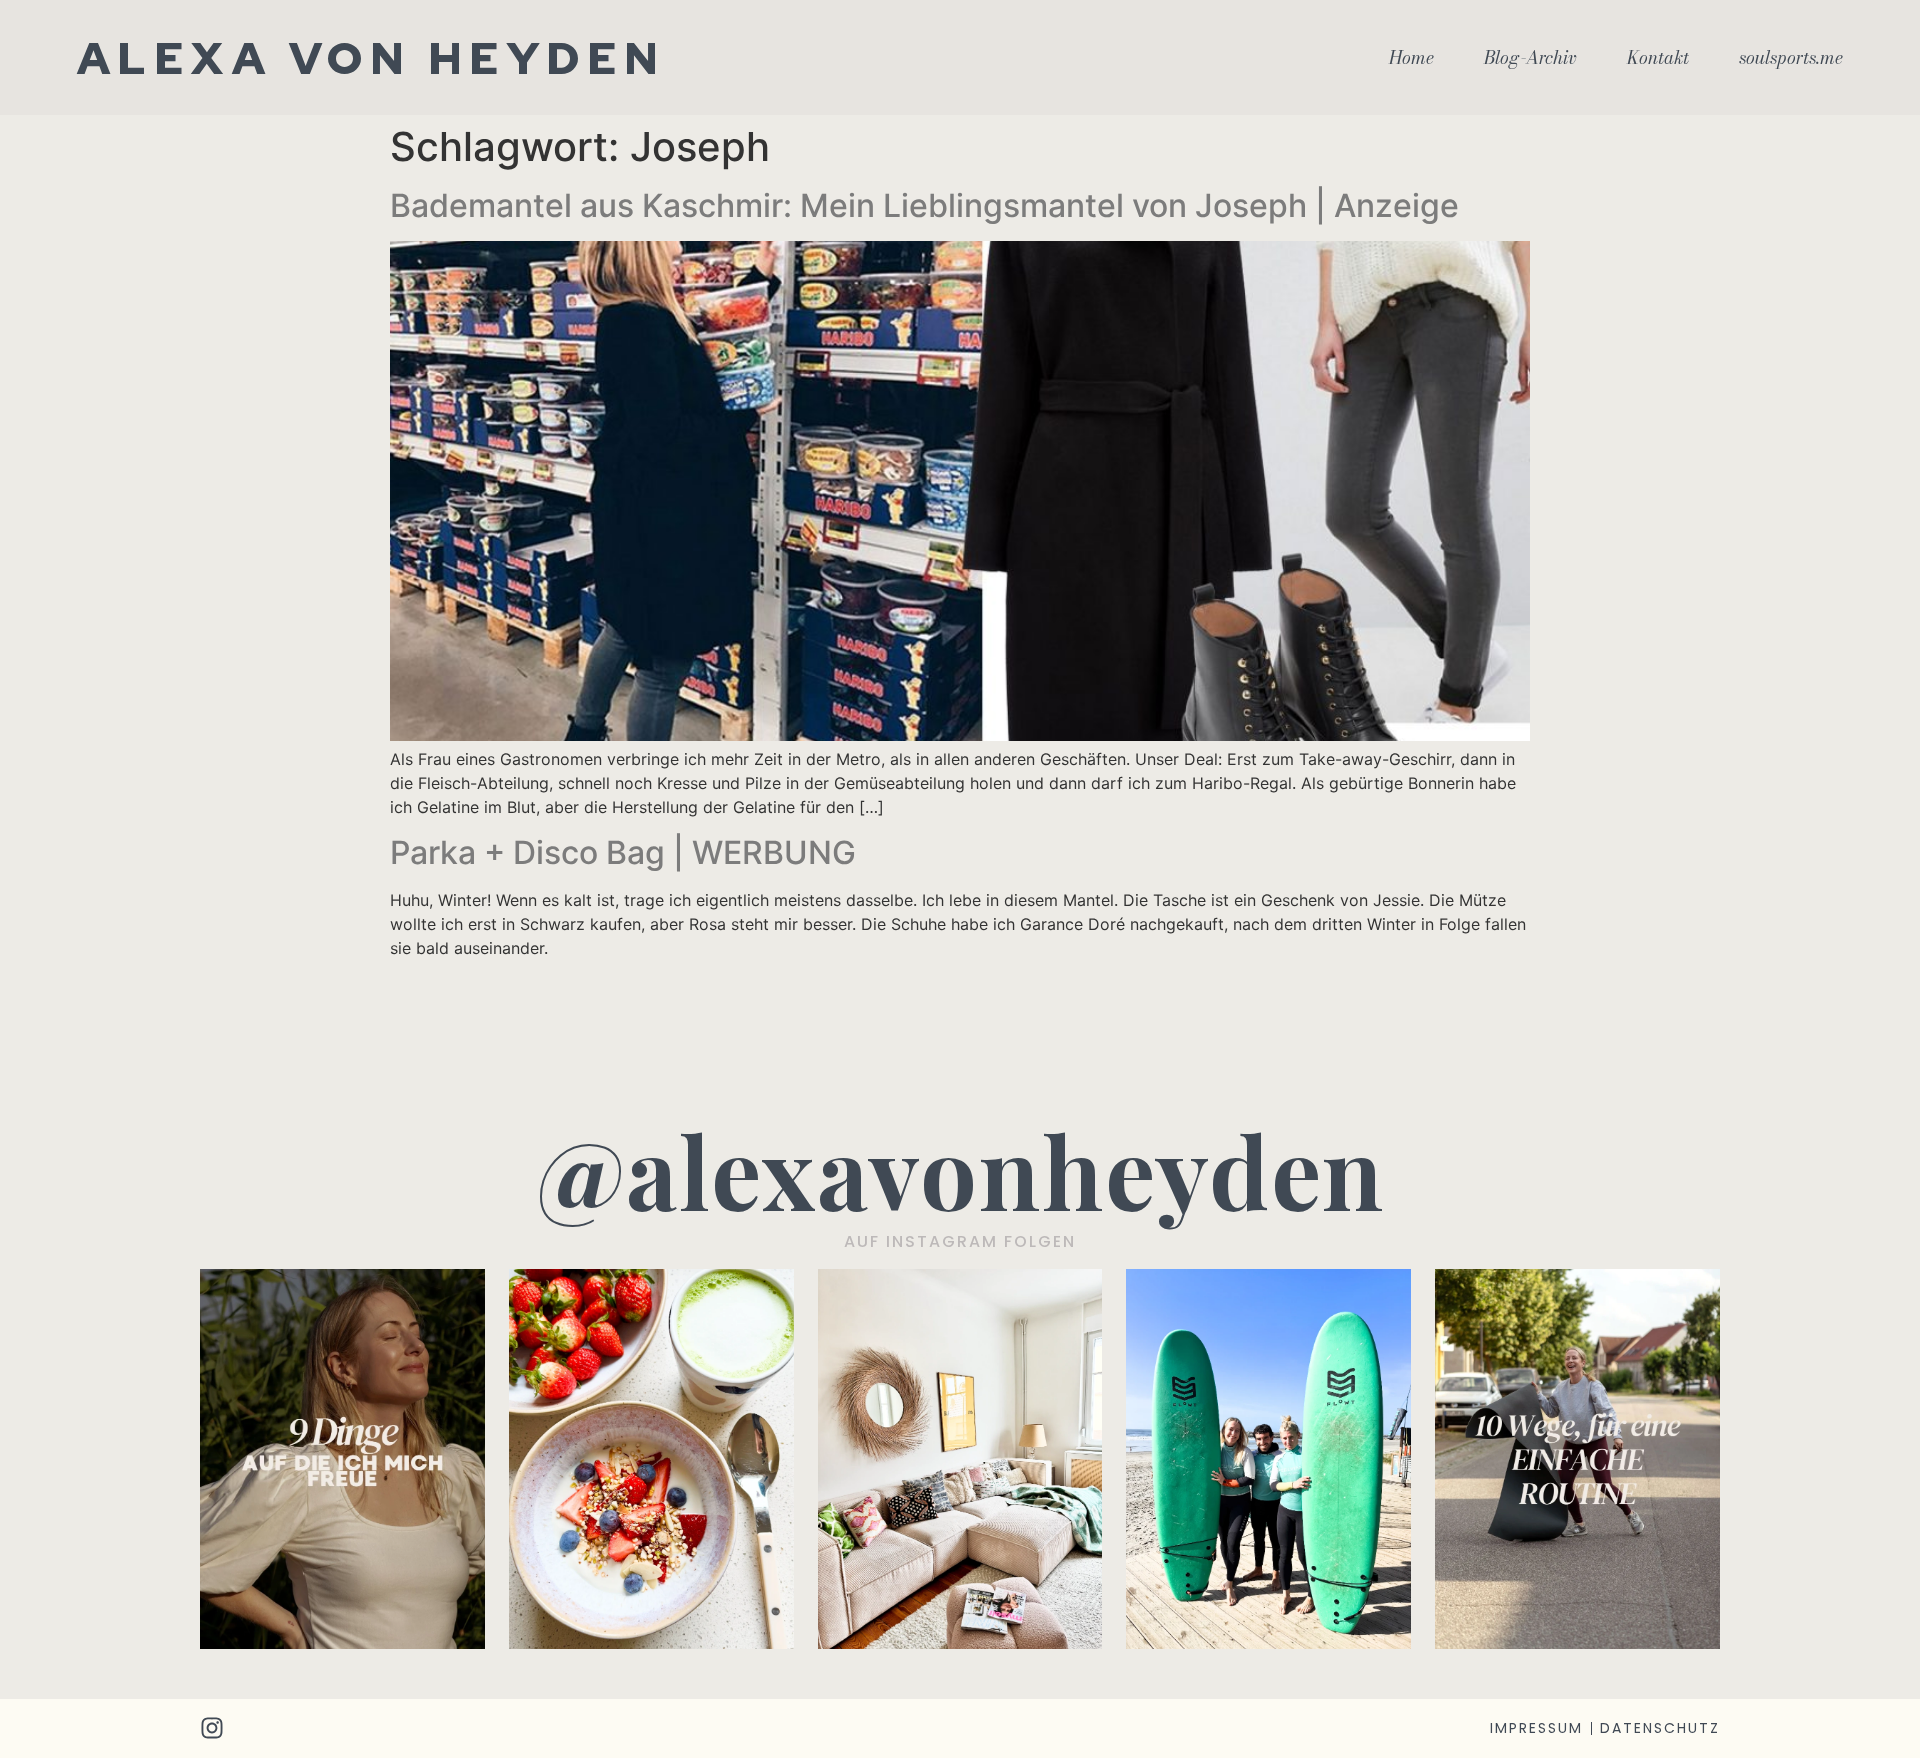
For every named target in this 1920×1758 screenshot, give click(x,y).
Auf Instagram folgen (960, 1241)
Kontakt (1658, 58)
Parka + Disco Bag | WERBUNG (623, 852)
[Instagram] (212, 1728)
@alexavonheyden (960, 1169)
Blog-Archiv (1530, 58)
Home (1411, 58)
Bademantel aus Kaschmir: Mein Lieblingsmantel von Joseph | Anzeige (924, 205)
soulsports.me (1791, 58)
